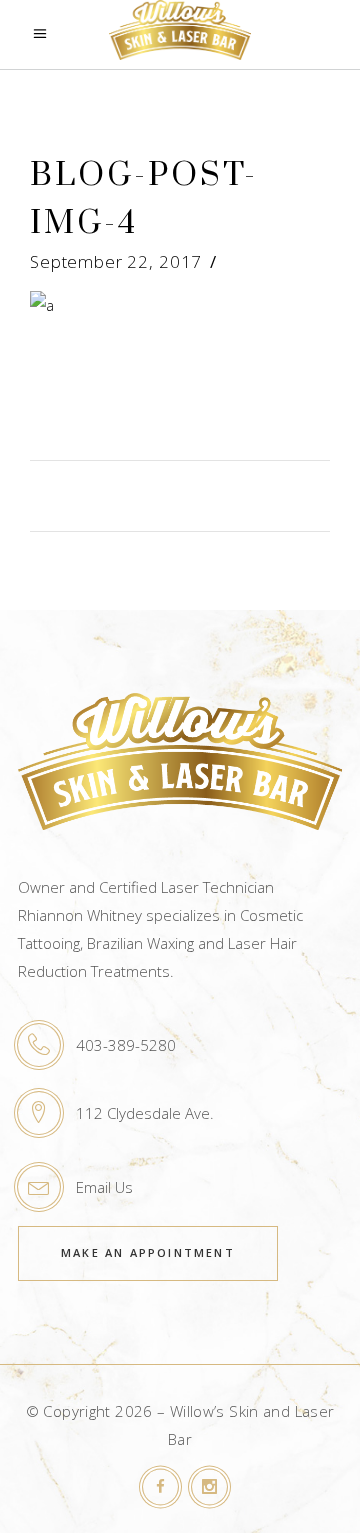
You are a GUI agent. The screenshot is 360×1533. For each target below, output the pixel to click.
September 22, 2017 (116, 261)
